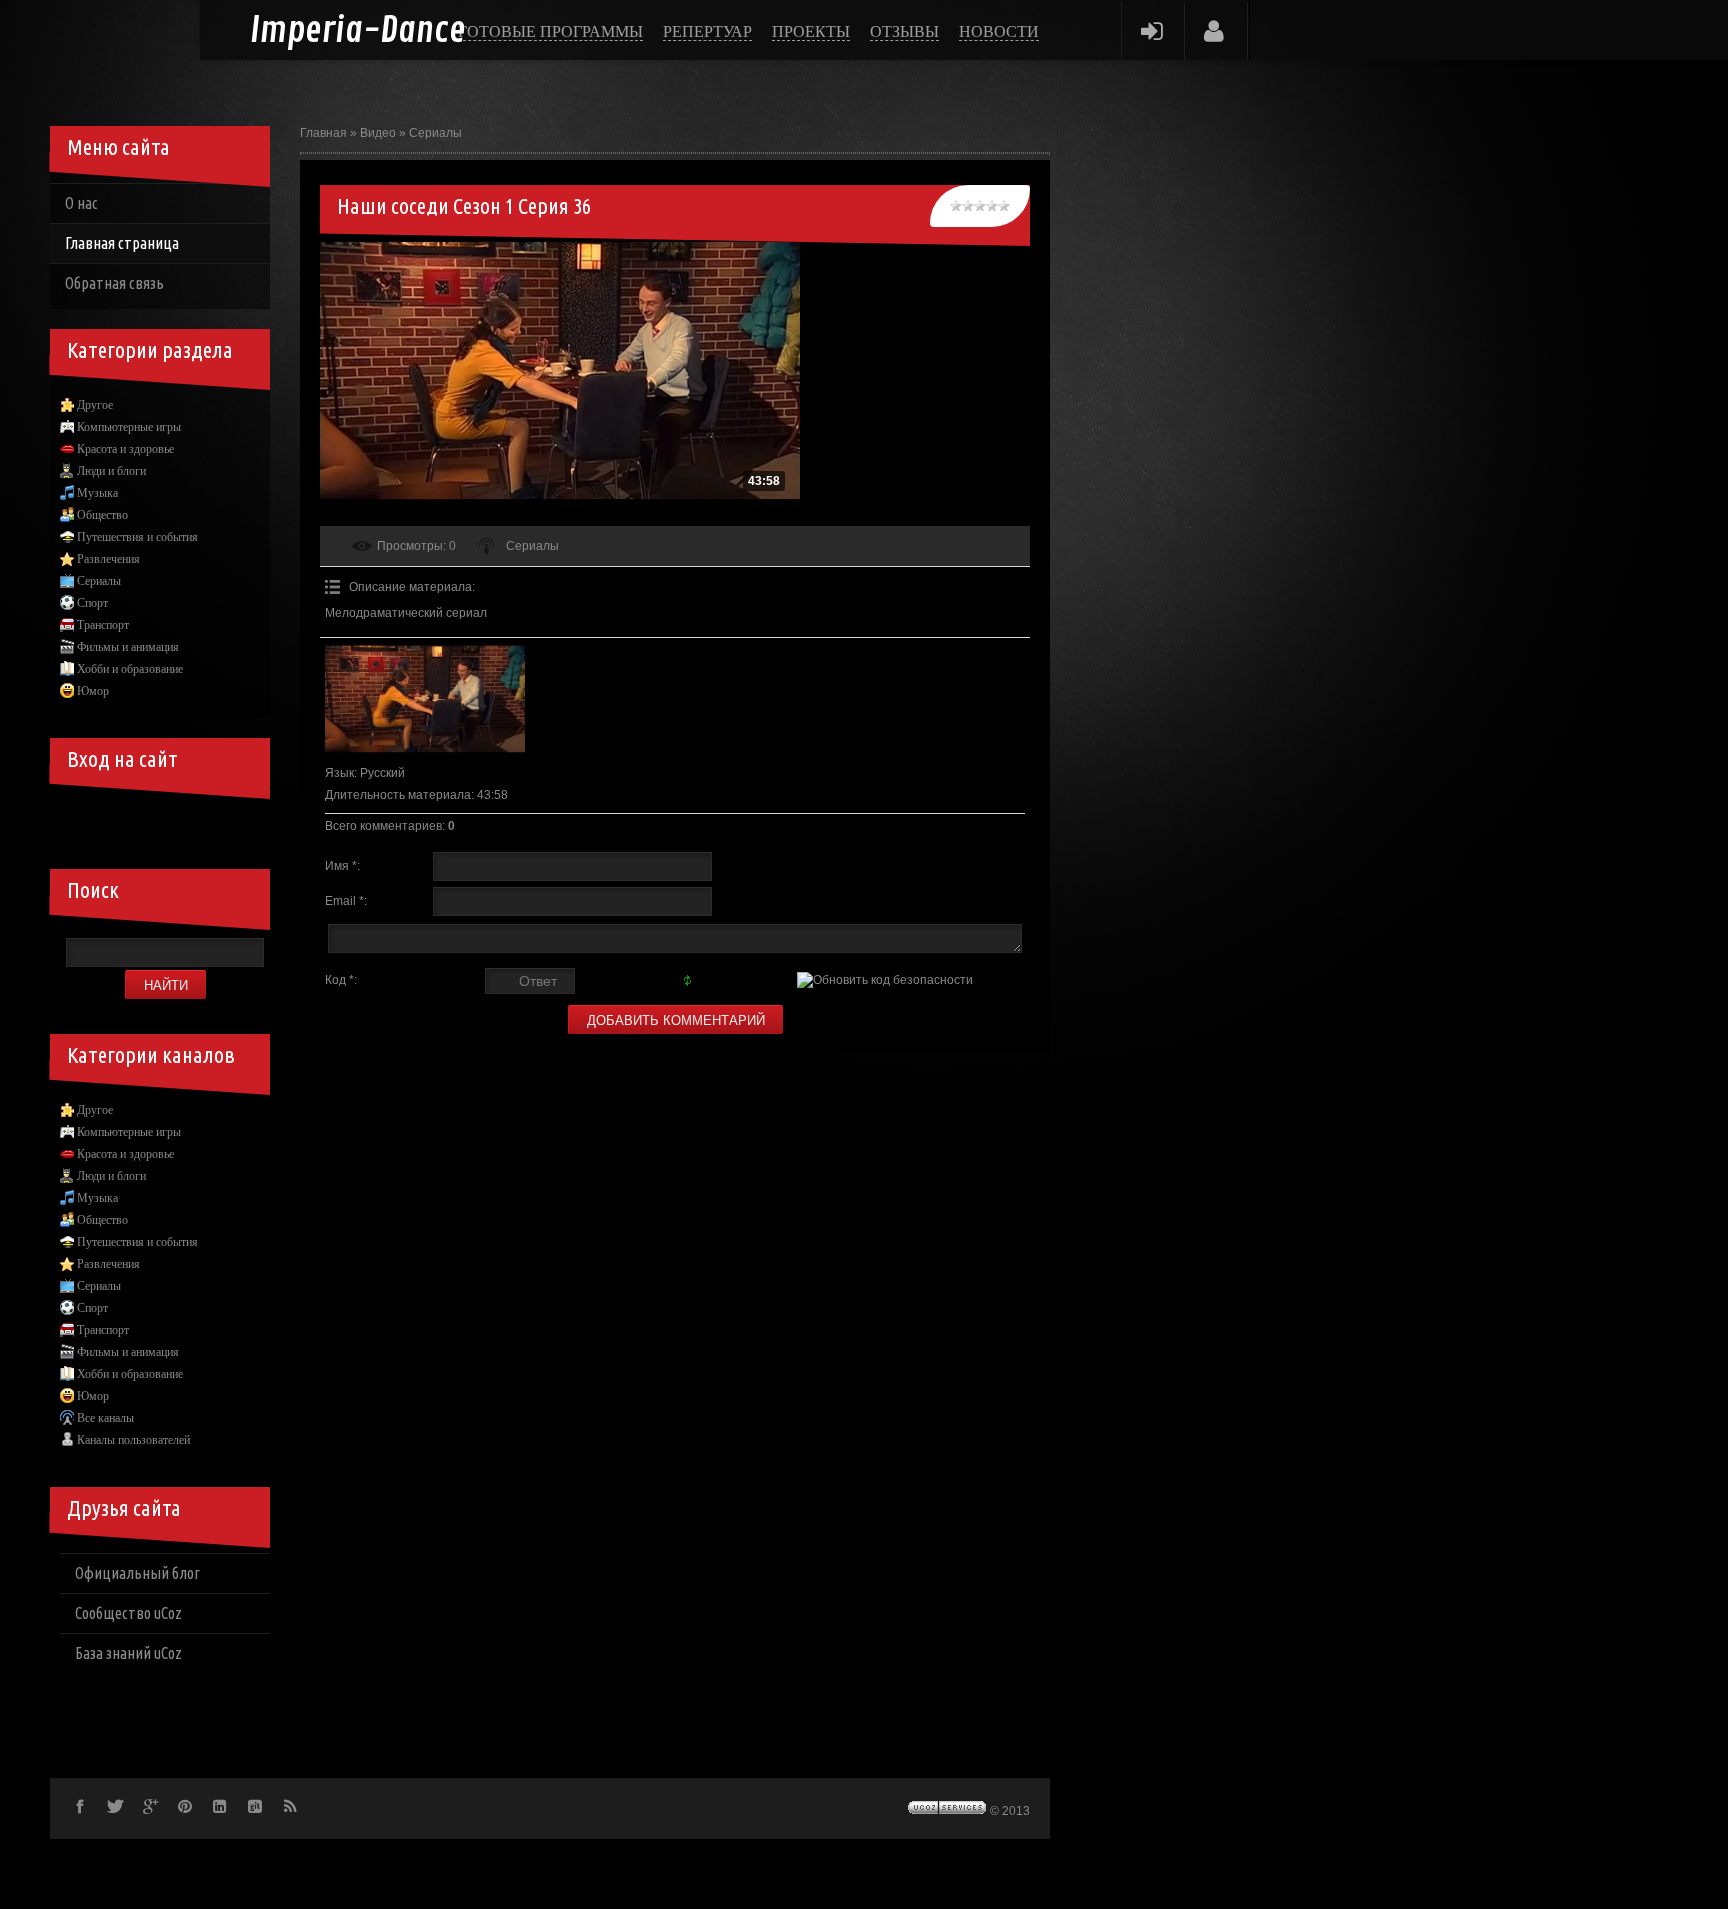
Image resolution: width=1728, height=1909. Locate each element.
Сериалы (435, 133)
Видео (378, 133)
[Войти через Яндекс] (182, 819)
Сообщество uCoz (128, 1613)
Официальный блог (137, 1573)
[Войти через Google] (216, 819)
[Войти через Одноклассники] (250, 819)
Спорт (92, 603)
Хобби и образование (130, 669)
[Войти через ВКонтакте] (114, 819)
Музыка (97, 493)
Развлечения (108, 559)
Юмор (93, 691)
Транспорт (103, 625)
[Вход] (1151, 30)
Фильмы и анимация (128, 647)
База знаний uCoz (128, 1653)
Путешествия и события (137, 537)
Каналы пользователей (133, 1440)
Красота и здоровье (125, 449)
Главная (323, 133)
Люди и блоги (111, 471)
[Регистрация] (1214, 30)
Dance (358, 31)
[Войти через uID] (80, 819)
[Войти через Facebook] (148, 819)
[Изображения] (425, 699)
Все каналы (105, 1418)
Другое (95, 405)
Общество (102, 515)
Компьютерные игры (129, 427)
